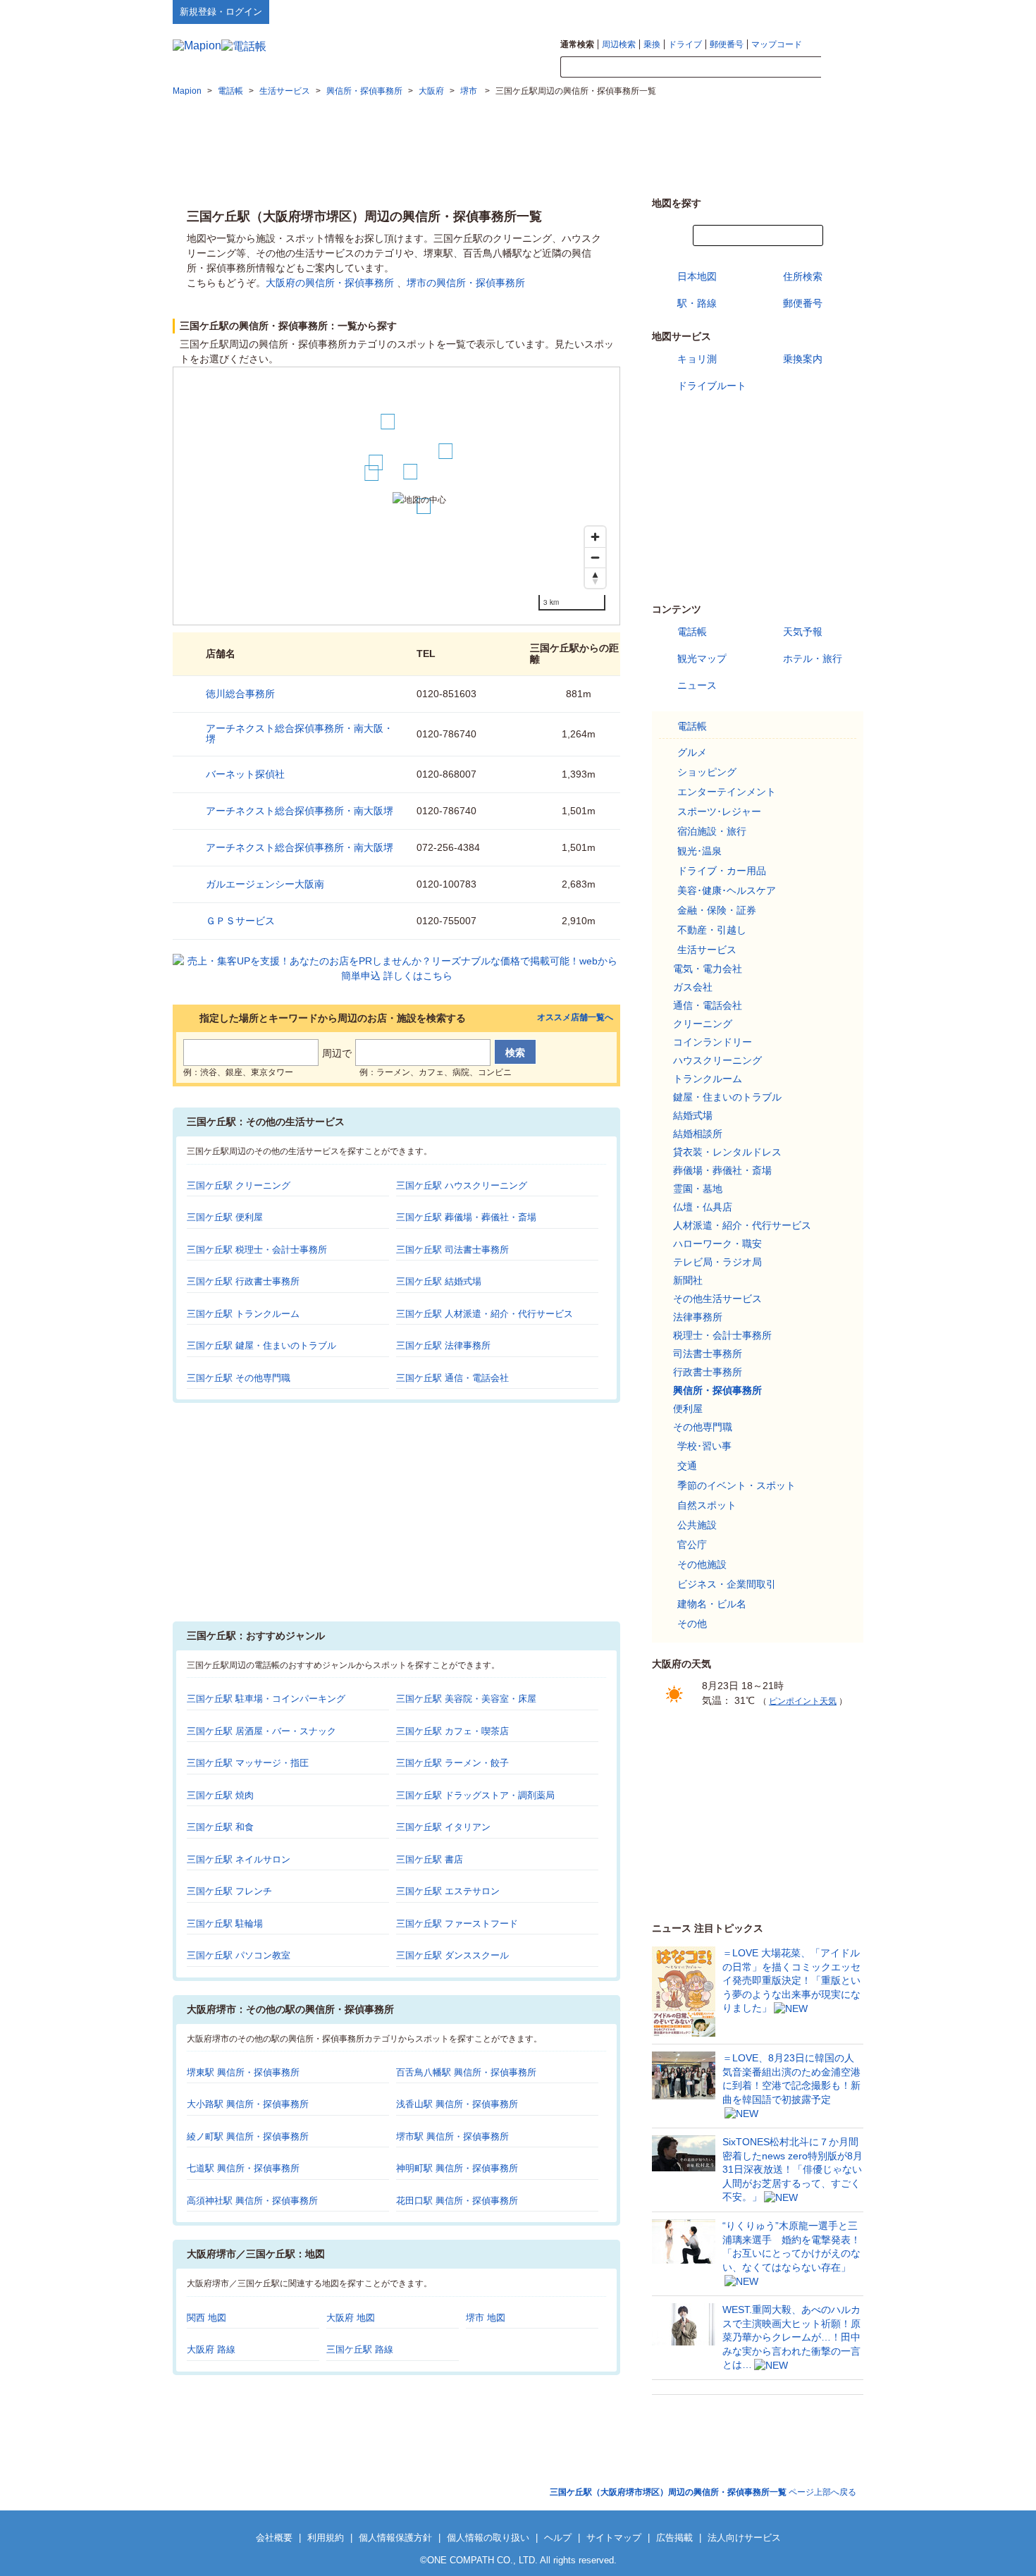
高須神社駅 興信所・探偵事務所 (252, 2201)
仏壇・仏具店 (703, 1207)
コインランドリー (713, 1042)
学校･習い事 (704, 1446)
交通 (687, 1466)
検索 (842, 68)
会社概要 (274, 2538)
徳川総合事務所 (240, 694)
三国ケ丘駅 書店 (430, 1859)
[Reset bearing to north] (595, 578)
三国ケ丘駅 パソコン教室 (239, 1955)
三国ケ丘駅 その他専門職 (239, 1378)
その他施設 (702, 1564)
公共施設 (697, 1525)
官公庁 (692, 1545)
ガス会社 (693, 987)
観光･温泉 (699, 851)
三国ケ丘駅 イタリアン (443, 1827)
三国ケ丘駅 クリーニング (239, 1185)
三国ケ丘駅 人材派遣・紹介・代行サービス (485, 1314)
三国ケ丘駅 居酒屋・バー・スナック (261, 1731)
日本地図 (697, 276)
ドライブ (685, 44)
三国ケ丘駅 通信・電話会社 (452, 1378)
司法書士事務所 (708, 1354)
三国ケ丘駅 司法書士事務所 (452, 1250)
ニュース (697, 685)
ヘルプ (796, 11)
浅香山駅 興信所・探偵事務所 (457, 2104)
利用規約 (326, 2538)
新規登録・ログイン (221, 12)
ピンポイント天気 (803, 1701)
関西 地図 (206, 2318)
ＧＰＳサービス (240, 921)
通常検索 (577, 44)
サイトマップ (840, 11)
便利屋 (688, 1409)
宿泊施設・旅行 (712, 831)
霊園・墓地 (698, 1189)
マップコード (777, 44)
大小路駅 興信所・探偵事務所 (248, 2104)
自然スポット (707, 1505)
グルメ (692, 752)
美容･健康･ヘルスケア (727, 890)
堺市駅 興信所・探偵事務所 (452, 2136)
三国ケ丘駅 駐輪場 (225, 1924)
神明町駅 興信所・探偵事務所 (457, 2168)
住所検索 (803, 276)
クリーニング (703, 1024)
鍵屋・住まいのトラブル (727, 1097)
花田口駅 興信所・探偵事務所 (457, 2201)
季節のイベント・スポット (736, 1485)
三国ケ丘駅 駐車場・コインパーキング (266, 1699)
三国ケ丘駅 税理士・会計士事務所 (257, 1250)
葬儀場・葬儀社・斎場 (722, 1170)
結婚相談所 (698, 1134)
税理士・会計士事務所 (722, 1335)
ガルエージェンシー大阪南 (265, 884)
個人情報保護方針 (395, 2538)
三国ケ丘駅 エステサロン (448, 1891)
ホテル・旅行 (813, 658)
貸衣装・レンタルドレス (727, 1152)
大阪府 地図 (351, 2318)
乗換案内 (803, 359)
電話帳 (692, 632)
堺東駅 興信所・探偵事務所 (243, 2072)
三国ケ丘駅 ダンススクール (452, 1955)
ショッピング (707, 772)
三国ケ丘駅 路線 (360, 2349)
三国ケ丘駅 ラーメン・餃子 (452, 1763)
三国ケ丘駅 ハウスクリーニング (462, 1185)
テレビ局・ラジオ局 (717, 1262)
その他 (692, 1624)
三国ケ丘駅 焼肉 (220, 1795)
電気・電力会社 (708, 969)
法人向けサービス (744, 2538)
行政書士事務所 (708, 1372)
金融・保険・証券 (717, 910)
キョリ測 (697, 359)
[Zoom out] (595, 557)
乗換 (652, 44)
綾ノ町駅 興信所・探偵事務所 (248, 2136)
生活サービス (707, 950)
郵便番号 (727, 44)
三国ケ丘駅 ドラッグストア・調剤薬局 (475, 1795)
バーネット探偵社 (245, 774)
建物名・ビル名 (712, 1604)
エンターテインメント (727, 792)
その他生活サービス (717, 1299)
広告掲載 (674, 2538)
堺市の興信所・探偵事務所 (466, 283)
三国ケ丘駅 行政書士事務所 (243, 1281)
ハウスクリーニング (717, 1060)
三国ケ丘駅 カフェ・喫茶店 (452, 1731)
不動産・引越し (712, 930)
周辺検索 (619, 44)
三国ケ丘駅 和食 (220, 1827)
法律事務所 (698, 1317)
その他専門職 (703, 1427)
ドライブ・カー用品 (722, 871)
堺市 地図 (486, 2318)
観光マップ (702, 658)
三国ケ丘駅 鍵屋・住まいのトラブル (261, 1345)
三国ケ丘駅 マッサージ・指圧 (248, 1763)
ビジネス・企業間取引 (727, 1584)
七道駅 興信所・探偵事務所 (243, 2168)
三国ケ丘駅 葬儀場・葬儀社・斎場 (466, 1217)
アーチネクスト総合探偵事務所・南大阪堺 (300, 811)
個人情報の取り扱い (488, 2538)
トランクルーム (708, 1079)
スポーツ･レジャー (719, 811)
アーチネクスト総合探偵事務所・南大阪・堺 (300, 734)
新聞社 (688, 1280)
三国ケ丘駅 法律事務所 (443, 1345)
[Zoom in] (595, 537)
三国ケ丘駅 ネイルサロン (239, 1859)
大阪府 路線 (211, 2349)
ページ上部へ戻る (703, 2492)
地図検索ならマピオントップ (725, 11)
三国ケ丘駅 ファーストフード (457, 1924)
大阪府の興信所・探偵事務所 (330, 283)
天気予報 (803, 632)
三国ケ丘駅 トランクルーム (243, 1314)
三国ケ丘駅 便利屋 (225, 1217)
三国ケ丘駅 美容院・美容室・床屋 (466, 1699)
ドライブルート (712, 386)
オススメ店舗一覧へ (575, 1018)
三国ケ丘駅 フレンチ (229, 1891)
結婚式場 (693, 1115)
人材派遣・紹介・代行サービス (742, 1225)
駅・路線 (697, 303)
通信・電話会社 (708, 1005)
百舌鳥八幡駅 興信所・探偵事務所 (466, 2072)
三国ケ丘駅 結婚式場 (439, 1281)
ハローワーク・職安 (717, 1244)
